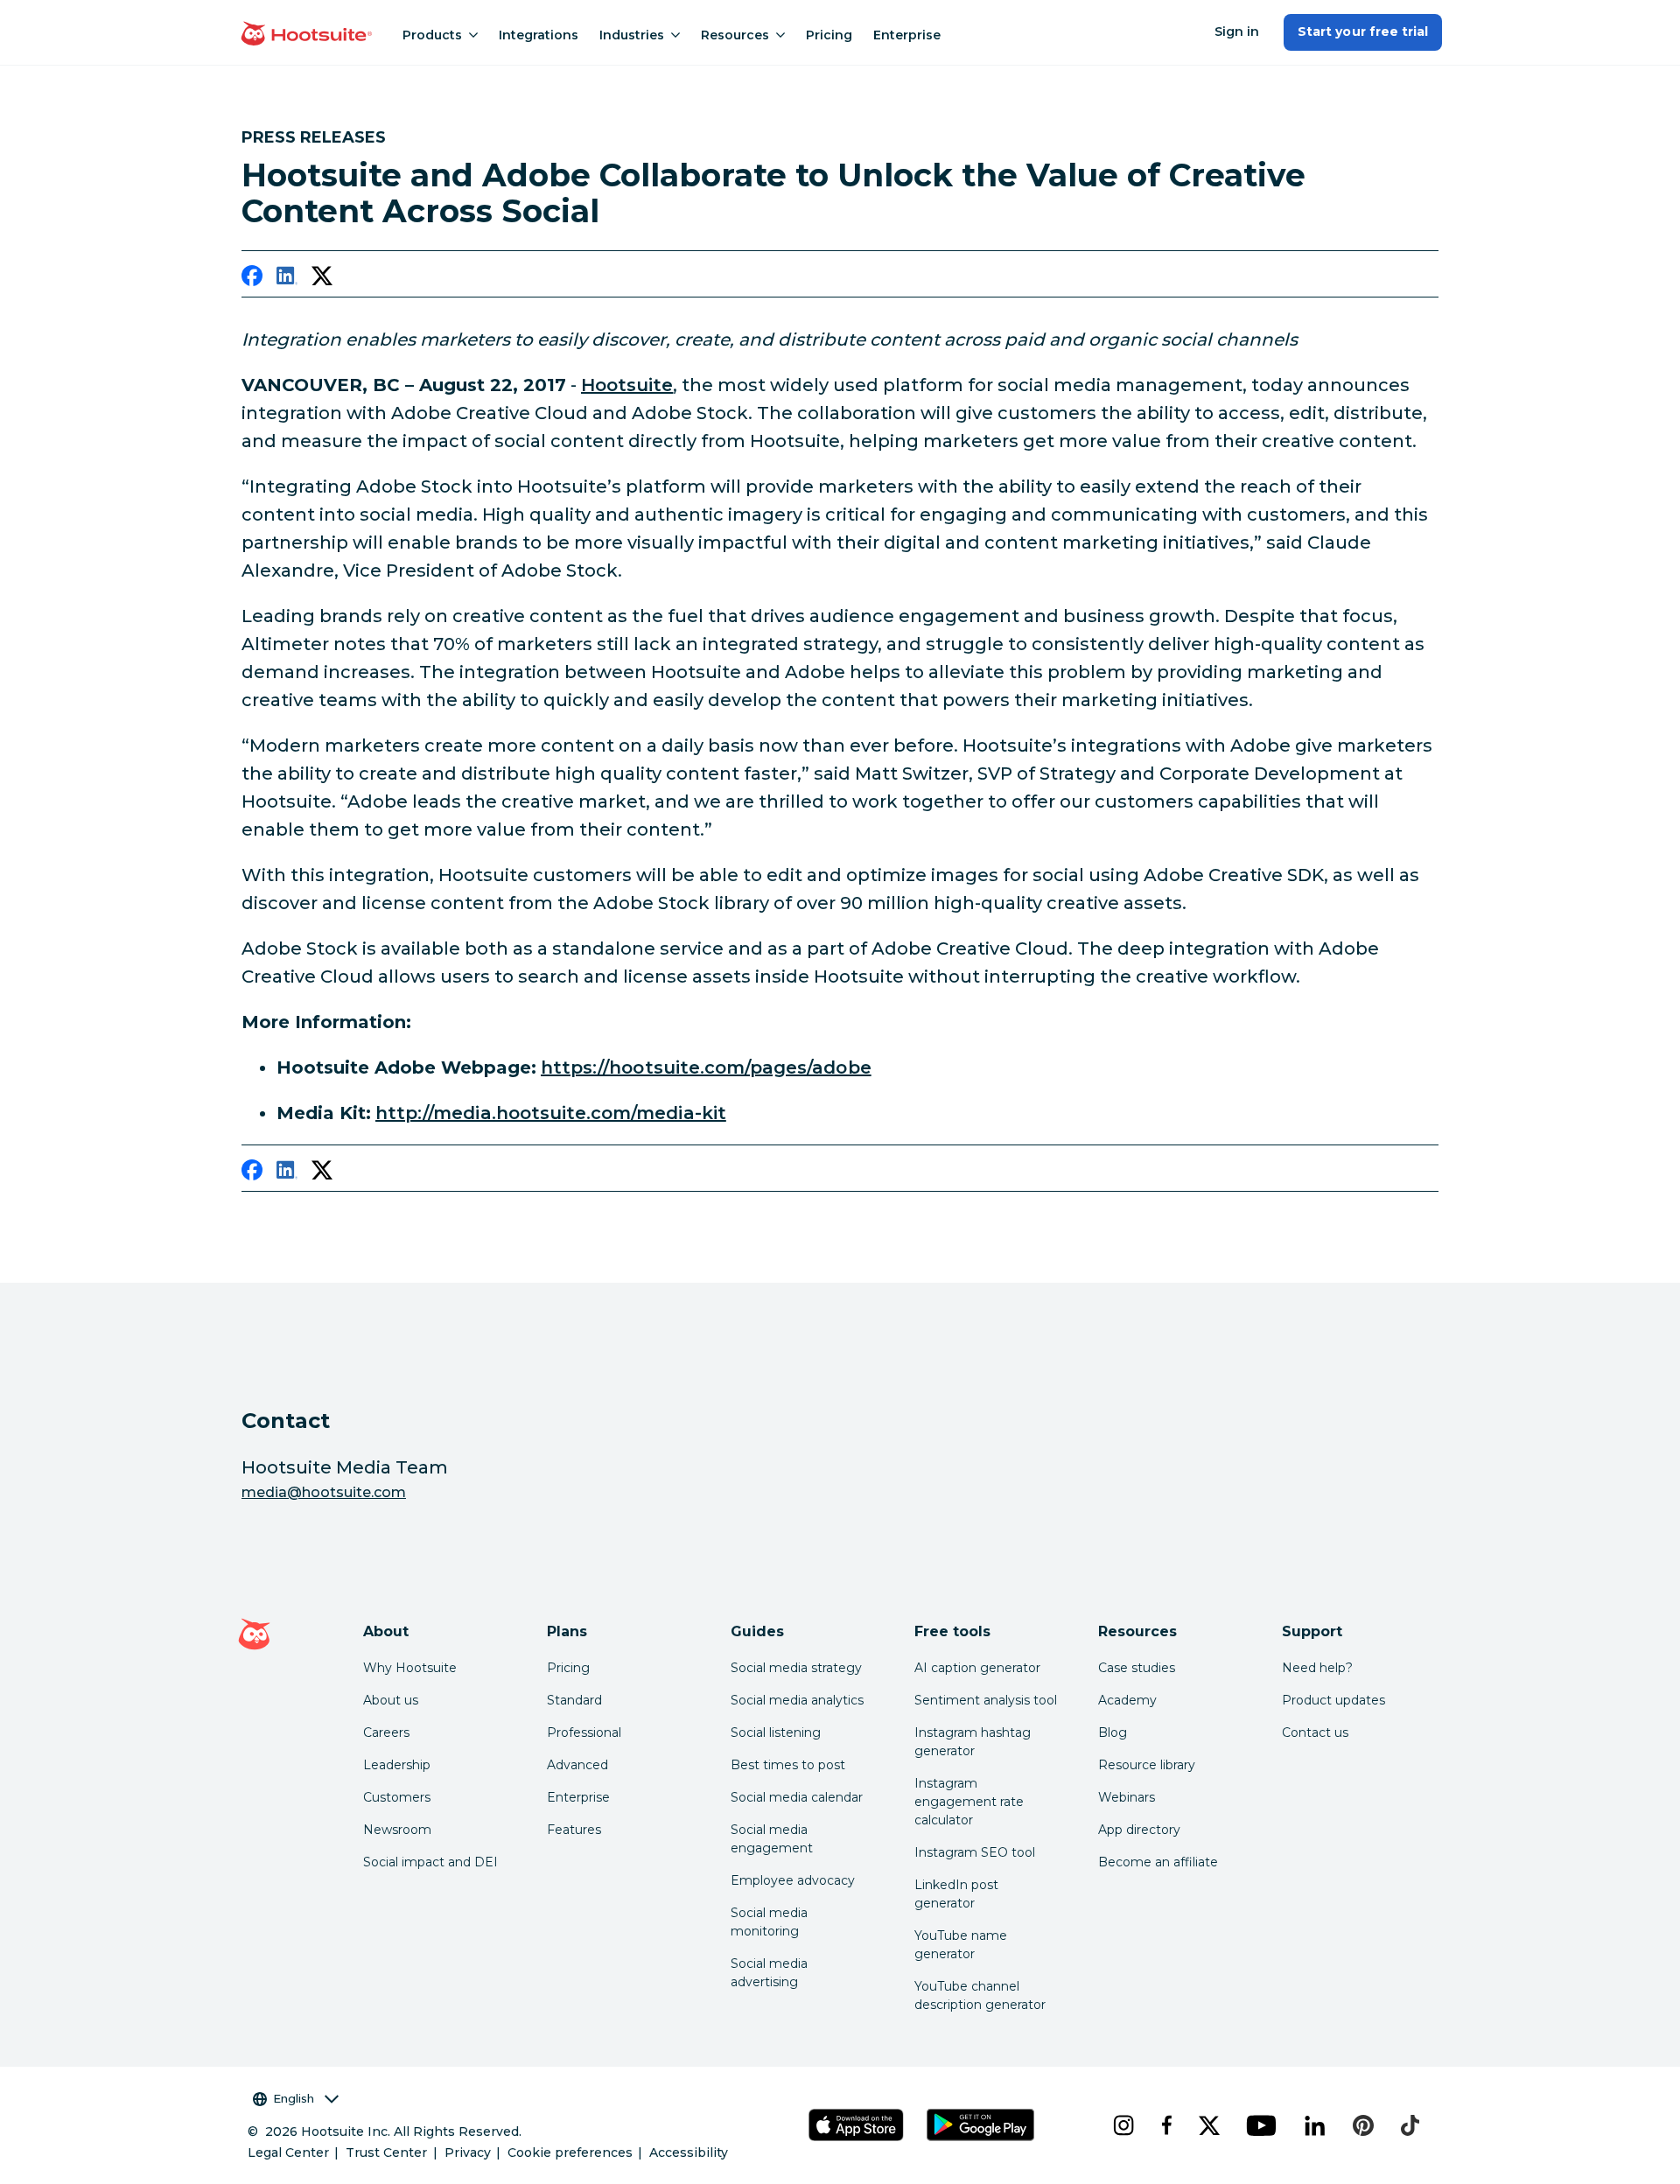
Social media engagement (772, 1839)
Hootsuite (627, 385)
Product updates (1333, 1700)
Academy (1127, 1700)
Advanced (577, 1765)
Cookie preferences (570, 2152)
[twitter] (322, 279)
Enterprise (907, 35)
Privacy (468, 2152)
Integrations (539, 35)
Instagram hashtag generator (973, 1742)
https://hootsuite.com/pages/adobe (706, 1067)
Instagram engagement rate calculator (969, 1802)
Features (574, 1830)
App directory (1139, 1830)
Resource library (1147, 1765)
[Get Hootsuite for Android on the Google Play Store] (981, 2125)
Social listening (776, 1732)
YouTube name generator (961, 1945)
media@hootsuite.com (324, 1492)
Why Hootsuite (410, 1668)
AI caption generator (977, 1668)
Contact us (1315, 1732)
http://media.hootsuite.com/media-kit (551, 1113)
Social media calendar (797, 1797)
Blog (1113, 1732)
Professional (584, 1732)
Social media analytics (797, 1700)
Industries (632, 35)
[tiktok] (1410, 2125)
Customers (397, 1797)
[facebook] (252, 279)
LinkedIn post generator (956, 1894)
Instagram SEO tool (975, 1852)
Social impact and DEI (430, 1862)
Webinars (1127, 1797)
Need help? (1317, 1668)
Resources (735, 35)
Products (432, 35)
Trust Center (386, 2152)
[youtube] (1261, 2125)
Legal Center (288, 2152)
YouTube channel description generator (980, 1995)
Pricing (829, 35)
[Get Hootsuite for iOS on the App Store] (857, 2125)
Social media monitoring (769, 1922)
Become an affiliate (1158, 1862)
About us (391, 1700)
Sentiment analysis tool (986, 1700)
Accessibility (689, 2152)
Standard (574, 1700)
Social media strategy (796, 1668)
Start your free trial (1363, 31)
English (294, 2098)
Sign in (1237, 31)
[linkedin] (287, 279)
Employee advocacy (793, 1880)
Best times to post (788, 1765)
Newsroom (397, 1830)
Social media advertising (769, 1973)
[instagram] (1123, 2125)
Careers (386, 1732)
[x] (1209, 2125)
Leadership (397, 1765)
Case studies (1137, 1668)
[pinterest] (1363, 2125)
